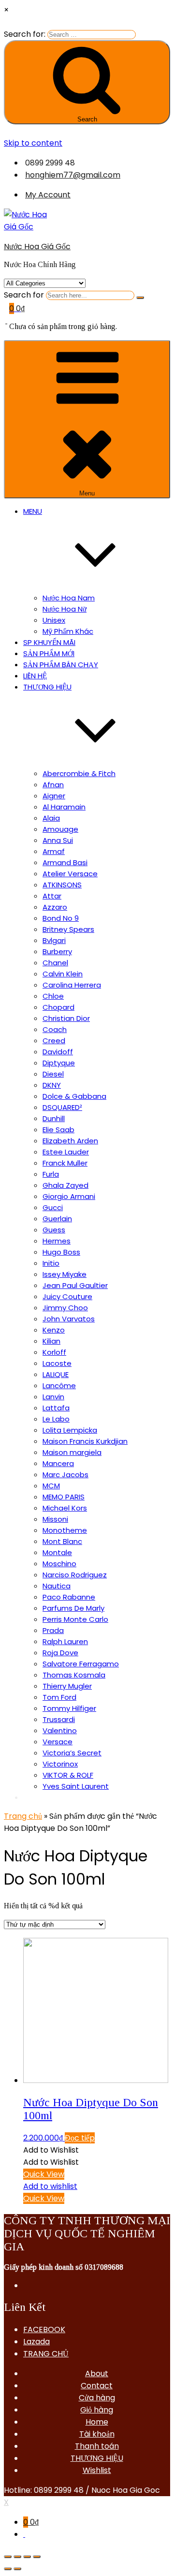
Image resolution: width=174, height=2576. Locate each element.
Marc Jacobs (65, 1475)
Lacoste (57, 1363)
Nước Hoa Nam (69, 598)
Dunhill (54, 1118)
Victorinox (60, 1764)
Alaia (51, 818)
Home (97, 2422)
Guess (54, 1230)
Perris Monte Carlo (75, 1619)
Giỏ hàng (97, 2410)
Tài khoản (97, 2434)
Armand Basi (65, 862)
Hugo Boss (61, 1252)
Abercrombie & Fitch (79, 773)
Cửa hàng (97, 2398)
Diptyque (59, 1063)
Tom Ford (59, 1697)
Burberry (57, 951)
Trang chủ (23, 1816)
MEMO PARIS (64, 1497)
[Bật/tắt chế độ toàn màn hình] (27, 2557)
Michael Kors (65, 1508)
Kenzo (54, 1330)
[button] (51, 2150)
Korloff (54, 1352)
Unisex (54, 620)
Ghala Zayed (65, 1185)
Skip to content (33, 143)
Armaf (54, 851)
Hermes (57, 1241)
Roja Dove (60, 1653)
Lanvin (53, 1397)
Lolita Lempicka (70, 1430)
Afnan (53, 785)
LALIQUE (56, 1374)
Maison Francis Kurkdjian (85, 1441)
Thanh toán (97, 2446)
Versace (58, 1742)
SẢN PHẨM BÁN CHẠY (61, 665)
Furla (51, 1174)
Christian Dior (66, 1018)
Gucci (53, 1207)
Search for (24, 295)
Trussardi (59, 1719)
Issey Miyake (65, 1274)
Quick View (44, 2174)
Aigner (54, 796)
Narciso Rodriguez (75, 1575)
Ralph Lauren (65, 1641)
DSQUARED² (62, 1107)
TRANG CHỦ (46, 2354)
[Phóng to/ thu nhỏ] (37, 2557)
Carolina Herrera (72, 985)
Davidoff (58, 1052)
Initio (51, 1263)
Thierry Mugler (67, 1686)
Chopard (58, 1007)
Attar (52, 896)
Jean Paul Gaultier (75, 1285)
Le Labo (56, 1419)
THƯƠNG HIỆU (97, 2458)
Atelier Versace (70, 874)
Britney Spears (68, 929)
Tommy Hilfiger (69, 1708)
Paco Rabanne (69, 1597)
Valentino (60, 1730)
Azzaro (55, 907)
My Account (48, 195)
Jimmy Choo (65, 1308)
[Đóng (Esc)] (8, 2557)
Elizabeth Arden (70, 1141)
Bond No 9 (61, 918)
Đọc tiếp (80, 2138)
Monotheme (65, 1530)
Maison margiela (72, 1452)
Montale (57, 1552)
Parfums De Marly (73, 1608)
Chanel (55, 963)
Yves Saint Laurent (76, 1786)
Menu (87, 493)
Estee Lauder (66, 1152)
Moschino (59, 1564)
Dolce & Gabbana (74, 1096)
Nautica (57, 1586)
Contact (97, 2386)
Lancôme (59, 1385)
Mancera (58, 1463)
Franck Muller (65, 1163)
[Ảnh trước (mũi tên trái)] (8, 2569)
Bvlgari (54, 940)
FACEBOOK (44, 2329)
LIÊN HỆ (35, 676)
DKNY (52, 1085)
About (97, 2374)
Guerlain (57, 1219)
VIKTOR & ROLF (68, 1775)
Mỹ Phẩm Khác (68, 631)
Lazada (36, 2342)
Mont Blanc (62, 1541)
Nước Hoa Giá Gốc (37, 247)
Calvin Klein (63, 974)
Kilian (51, 1341)
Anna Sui (58, 840)
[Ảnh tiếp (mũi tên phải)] (17, 2569)
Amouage (60, 829)
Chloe (53, 996)
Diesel (53, 1074)
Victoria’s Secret (72, 1753)
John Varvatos (69, 1319)
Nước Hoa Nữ (65, 609)
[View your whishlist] (6, 321)
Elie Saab (58, 1130)
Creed (54, 1041)
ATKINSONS (62, 885)
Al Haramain (64, 807)
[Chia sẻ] (17, 2557)
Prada (53, 1630)
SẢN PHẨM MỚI (49, 653)
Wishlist (97, 2470)
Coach (55, 1029)
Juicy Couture (67, 1296)
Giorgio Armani (69, 1196)
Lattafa (56, 1408)
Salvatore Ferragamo (81, 1664)
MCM (51, 1486)
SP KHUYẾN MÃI (49, 642)
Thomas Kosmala (74, 1675)
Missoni (55, 1519)
